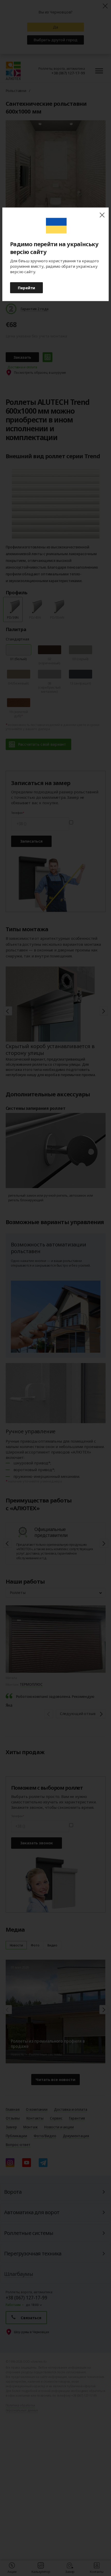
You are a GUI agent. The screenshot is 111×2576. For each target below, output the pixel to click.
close (102, 215)
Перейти (26, 287)
